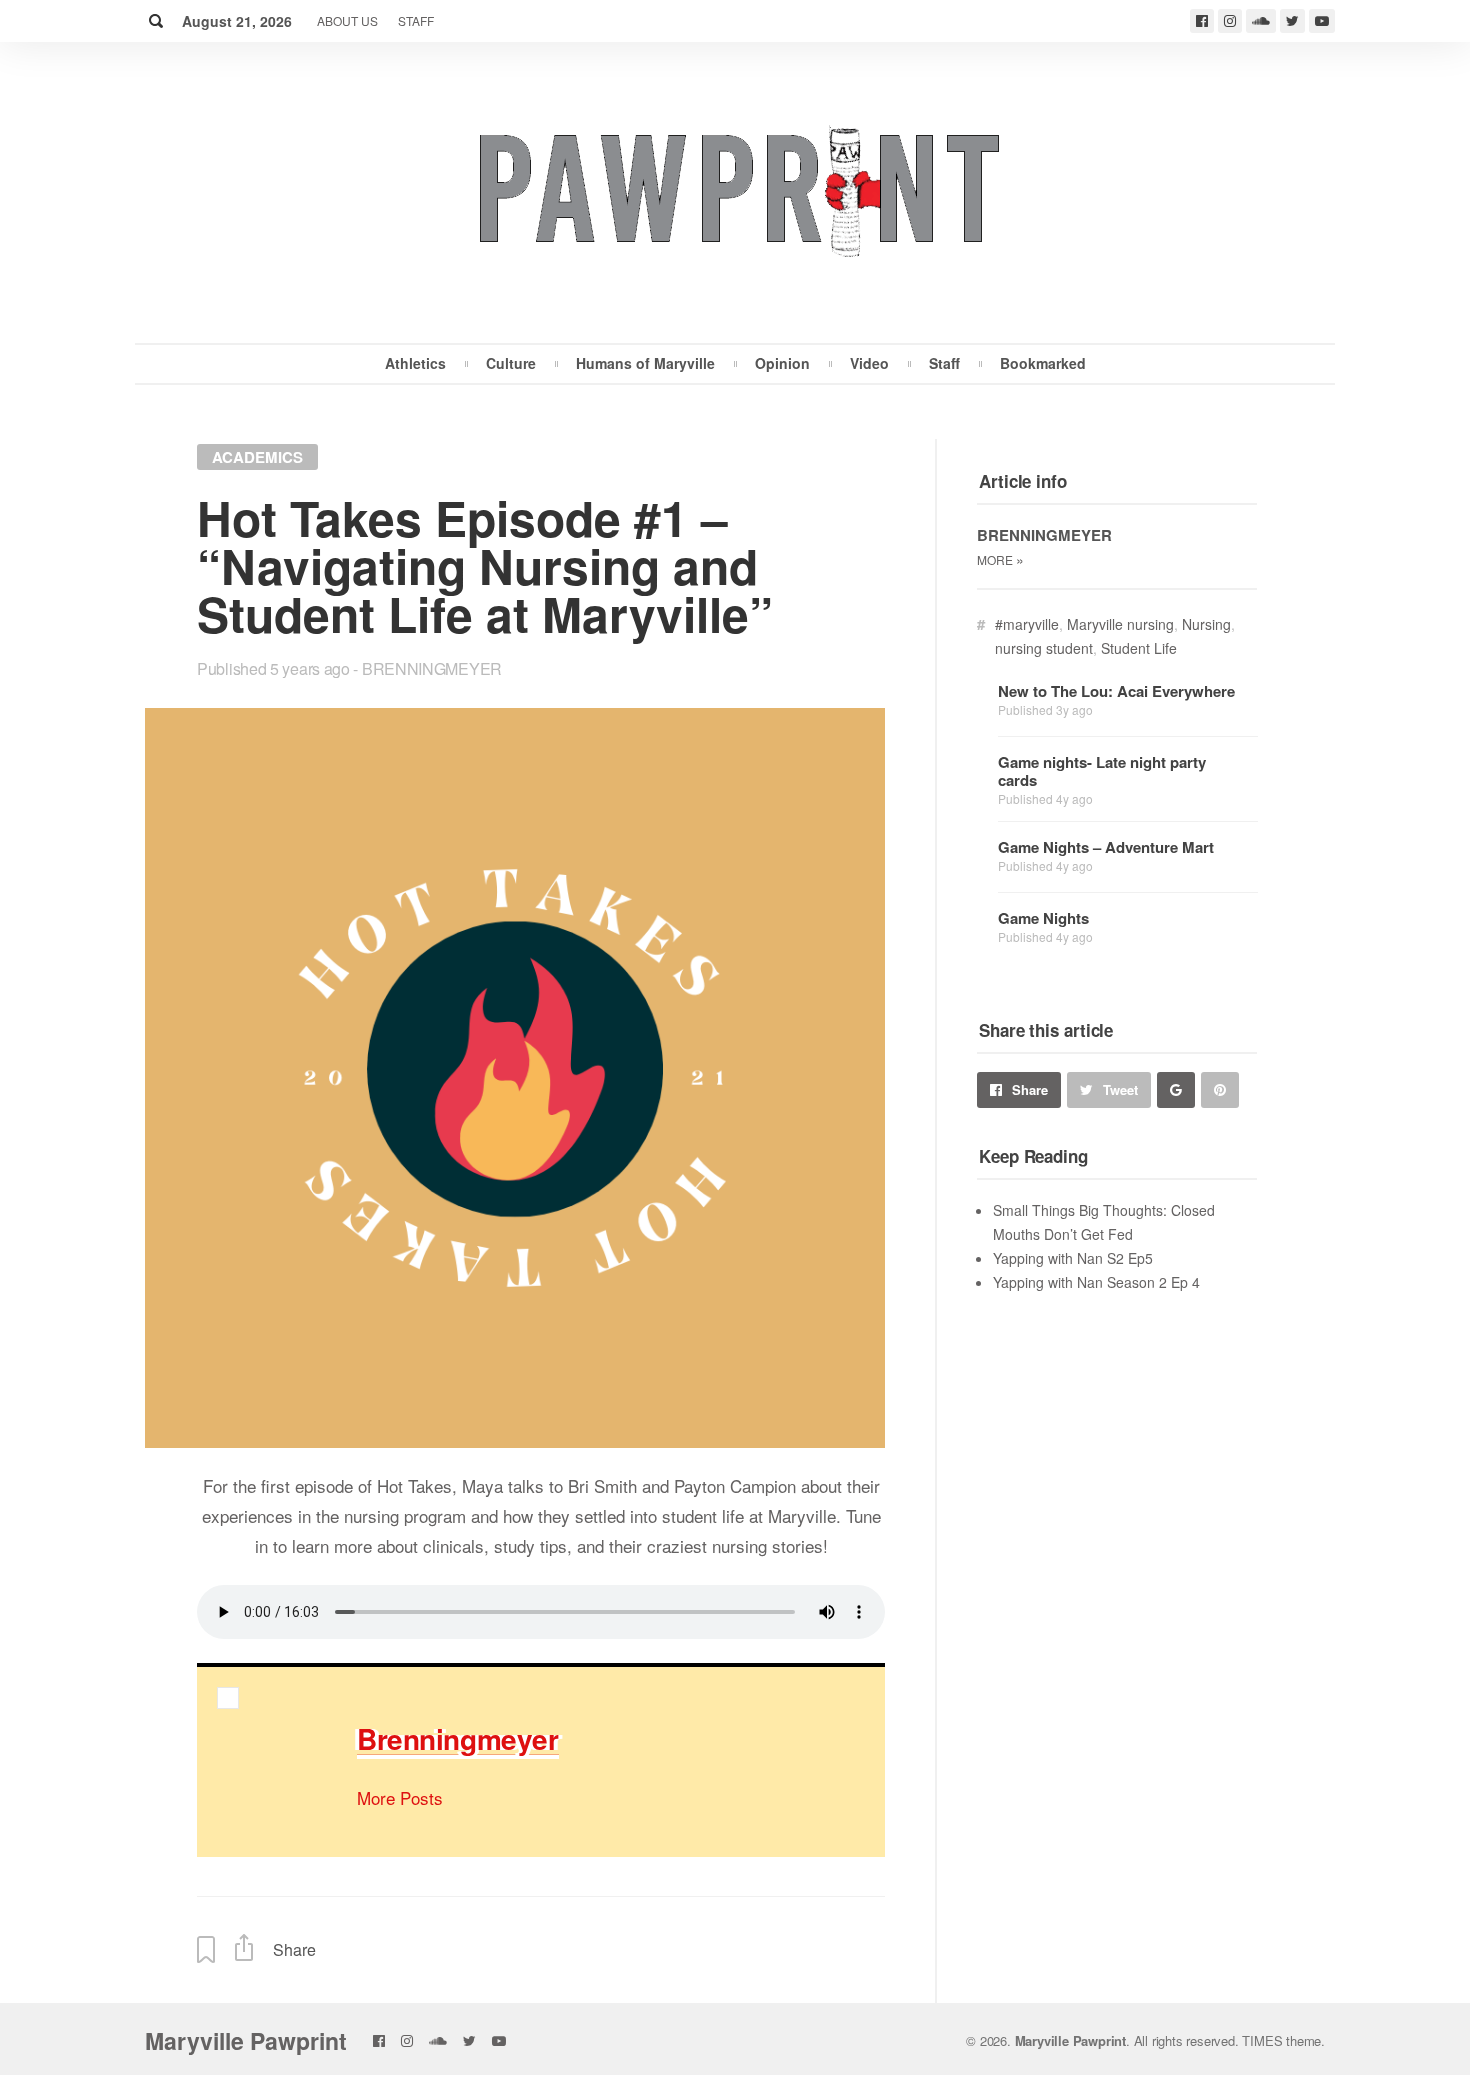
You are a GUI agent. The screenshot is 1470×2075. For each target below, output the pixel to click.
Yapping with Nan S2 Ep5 (1073, 1258)
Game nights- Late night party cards (1102, 771)
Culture (511, 363)
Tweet (1120, 1089)
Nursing (1206, 624)
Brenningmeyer (432, 668)
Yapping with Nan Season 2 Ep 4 (1096, 1282)
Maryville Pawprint (246, 2040)
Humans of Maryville (645, 363)
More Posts (400, 1797)
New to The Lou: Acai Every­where (1116, 691)
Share (1030, 1089)
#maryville (1027, 624)
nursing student (1044, 648)
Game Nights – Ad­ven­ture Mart (1106, 847)
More (1000, 559)
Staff (416, 20)
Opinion (782, 363)
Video (869, 363)
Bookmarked (1043, 363)
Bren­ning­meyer (458, 1738)
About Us (347, 20)
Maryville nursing (1120, 624)
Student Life (1139, 648)
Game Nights (1043, 918)
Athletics (415, 363)
